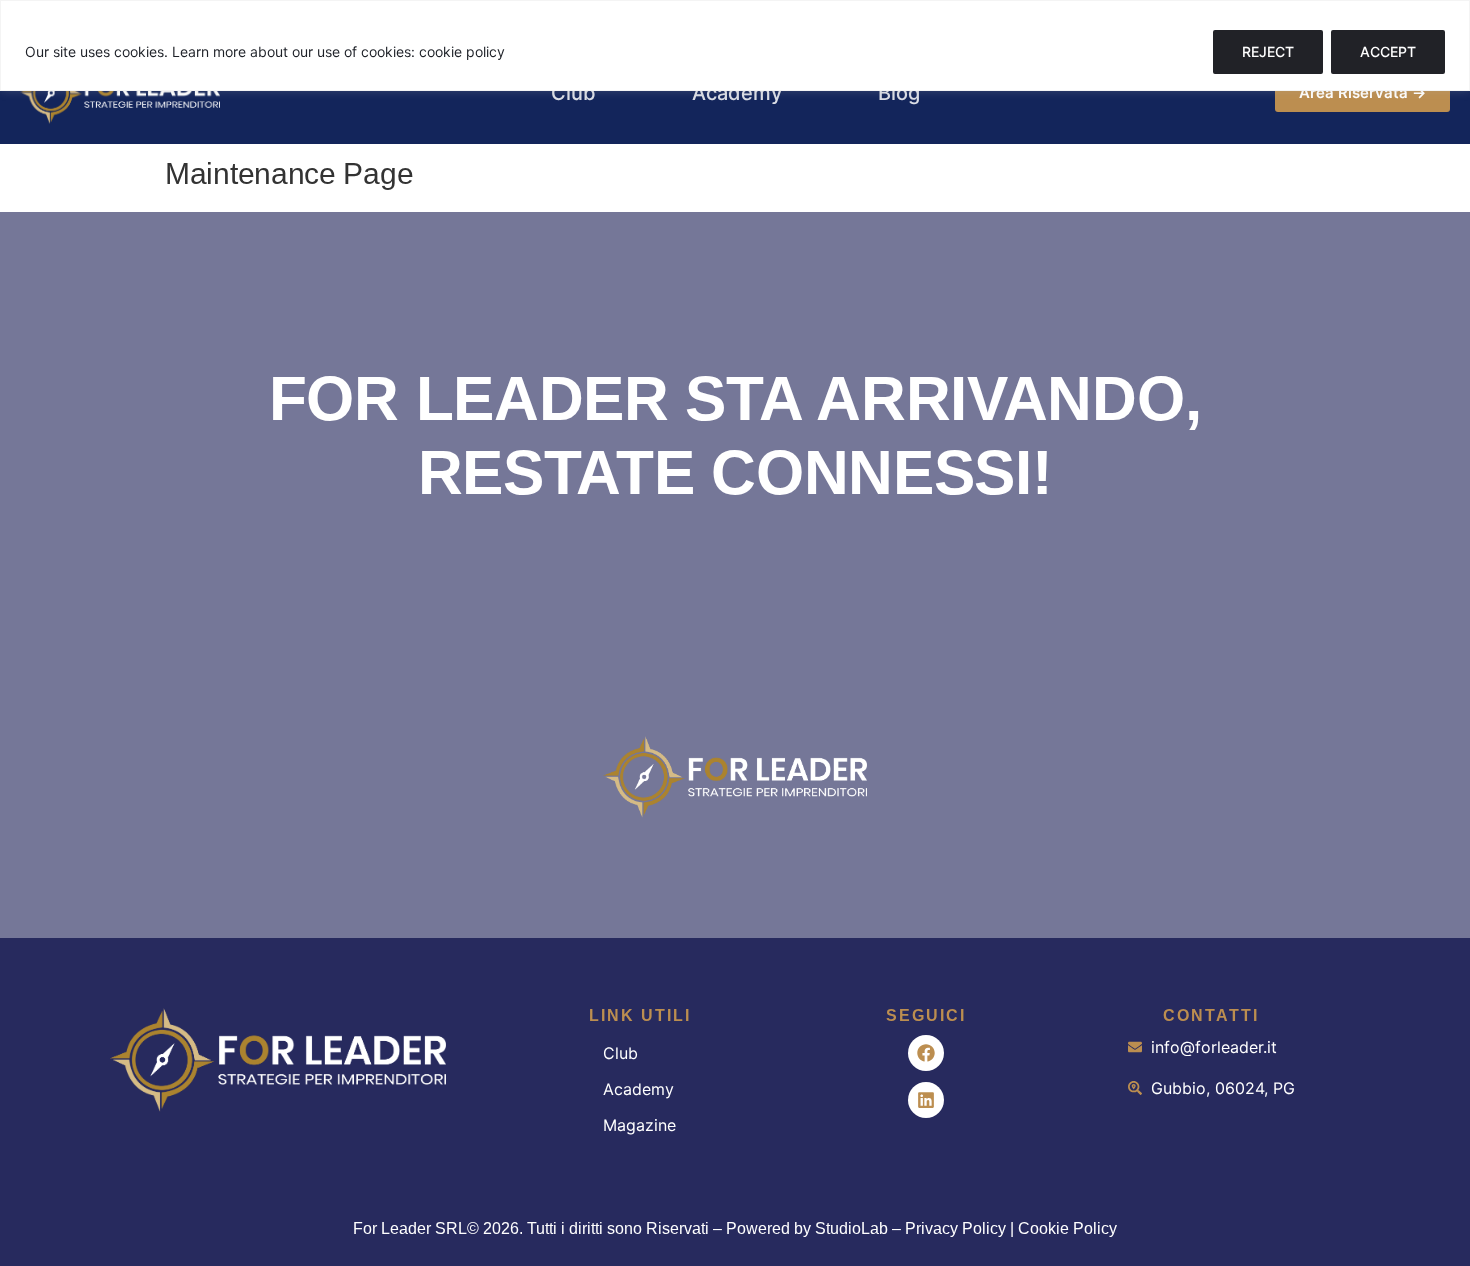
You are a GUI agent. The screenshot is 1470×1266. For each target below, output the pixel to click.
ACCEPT (1388, 51)
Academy (638, 1089)
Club (620, 1053)
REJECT (1268, 51)
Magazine (639, 1125)
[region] (735, 45)
